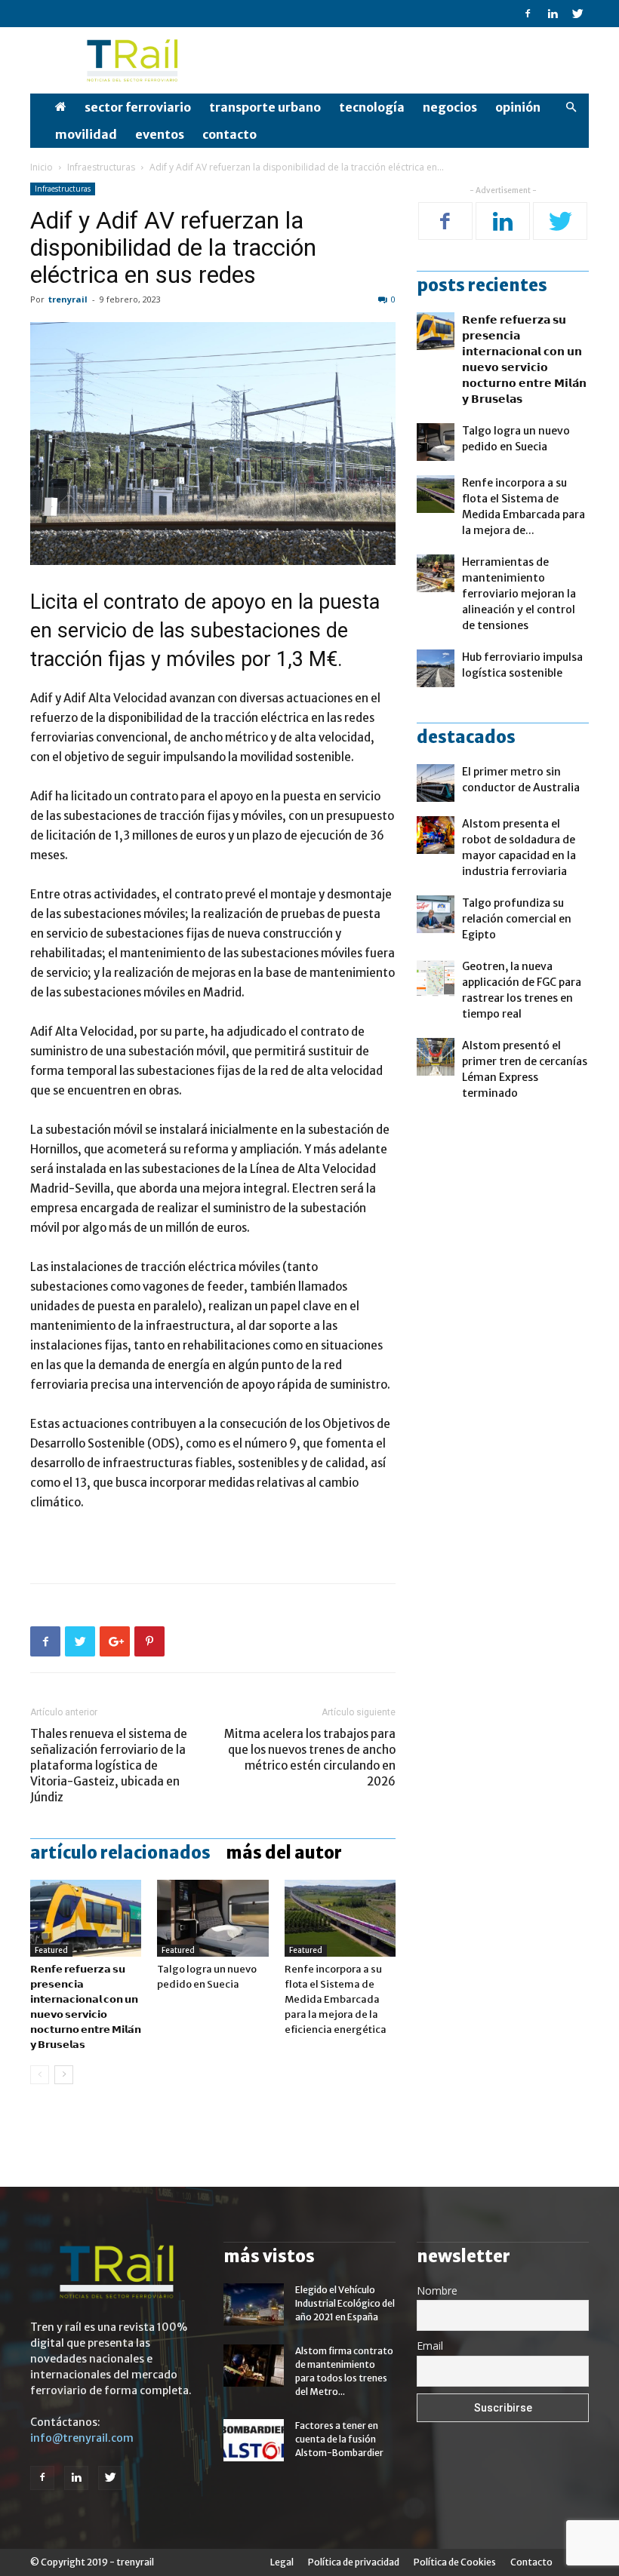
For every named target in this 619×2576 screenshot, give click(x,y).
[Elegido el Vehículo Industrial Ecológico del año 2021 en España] (254, 2304)
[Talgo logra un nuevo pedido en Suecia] (212, 1918)
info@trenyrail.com (82, 2438)
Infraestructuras (101, 167)
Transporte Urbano (265, 107)
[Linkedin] (553, 14)
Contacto (229, 134)
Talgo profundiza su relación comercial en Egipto (517, 919)
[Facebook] (528, 14)
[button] (571, 107)
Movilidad (86, 134)
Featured (51, 1950)
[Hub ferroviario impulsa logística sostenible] (436, 668)
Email (430, 2346)
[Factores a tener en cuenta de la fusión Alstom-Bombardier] (254, 2440)
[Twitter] (577, 14)
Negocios (450, 107)
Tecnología (372, 107)
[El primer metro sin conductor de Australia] (436, 783)
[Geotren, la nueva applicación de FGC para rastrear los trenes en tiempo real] (436, 978)
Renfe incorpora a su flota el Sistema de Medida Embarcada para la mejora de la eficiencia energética (336, 1999)
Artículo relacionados (120, 1853)
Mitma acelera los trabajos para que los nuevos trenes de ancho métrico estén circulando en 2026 (310, 1758)
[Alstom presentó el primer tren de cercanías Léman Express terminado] (436, 1057)
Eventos (160, 134)
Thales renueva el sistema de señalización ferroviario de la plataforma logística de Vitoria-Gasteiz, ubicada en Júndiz (109, 1765)
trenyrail (68, 299)
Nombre (437, 2290)
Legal (282, 2562)
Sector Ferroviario (138, 107)
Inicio (42, 167)
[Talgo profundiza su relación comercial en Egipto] (436, 914)
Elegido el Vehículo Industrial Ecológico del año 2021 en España (345, 2303)
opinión (518, 107)
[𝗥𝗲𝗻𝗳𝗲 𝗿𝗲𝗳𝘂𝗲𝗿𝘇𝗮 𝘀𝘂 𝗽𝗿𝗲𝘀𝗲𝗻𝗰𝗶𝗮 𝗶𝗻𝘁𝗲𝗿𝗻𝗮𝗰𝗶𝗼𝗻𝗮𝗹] (86, 1918)
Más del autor (284, 1853)
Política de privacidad (354, 2562)
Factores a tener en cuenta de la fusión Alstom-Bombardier (339, 2439)
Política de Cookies (455, 2562)
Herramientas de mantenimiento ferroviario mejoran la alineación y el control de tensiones (519, 594)
